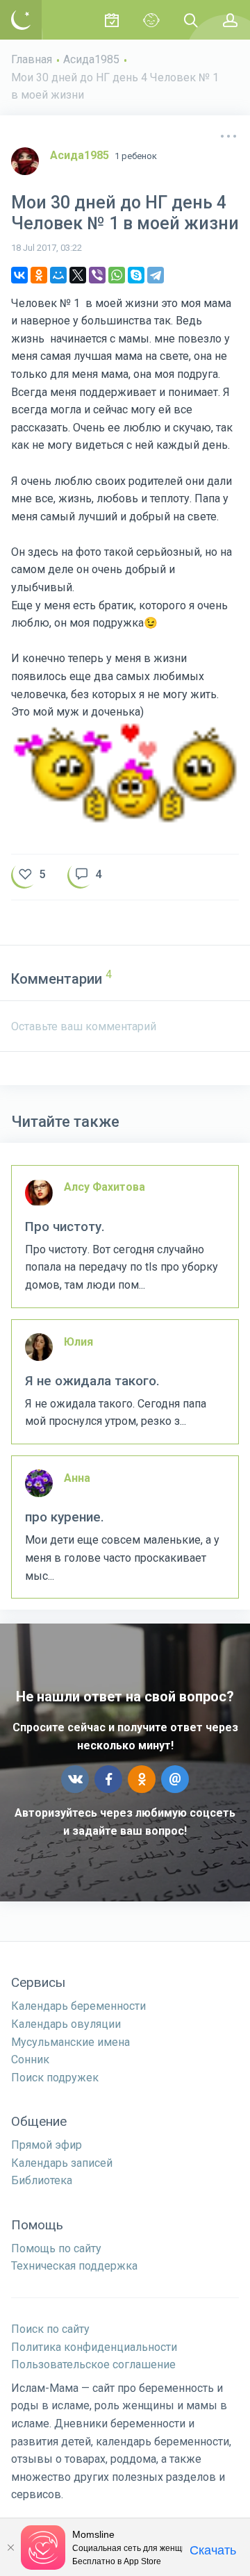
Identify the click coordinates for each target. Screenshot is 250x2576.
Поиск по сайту (50, 2329)
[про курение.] (125, 1527)
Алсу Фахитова (105, 1187)
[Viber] (97, 275)
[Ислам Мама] (21, 20)
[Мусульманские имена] (151, 20)
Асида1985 (91, 59)
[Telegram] (156, 275)
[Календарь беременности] (111, 20)
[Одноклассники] (39, 275)
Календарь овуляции (66, 2024)
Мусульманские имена (70, 2042)
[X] (78, 275)
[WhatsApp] (117, 275)
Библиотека (42, 2180)
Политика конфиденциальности (94, 2347)
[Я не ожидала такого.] (125, 1382)
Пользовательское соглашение (93, 2364)
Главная (32, 59)
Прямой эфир (47, 2145)
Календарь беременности (78, 2006)
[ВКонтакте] (19, 275)
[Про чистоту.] (125, 1237)
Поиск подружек (55, 2078)
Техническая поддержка (74, 2266)
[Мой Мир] (58, 275)
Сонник (30, 2059)
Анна (77, 1478)
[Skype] (136, 275)
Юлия (78, 1342)
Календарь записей (62, 2163)
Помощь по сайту (56, 2248)
